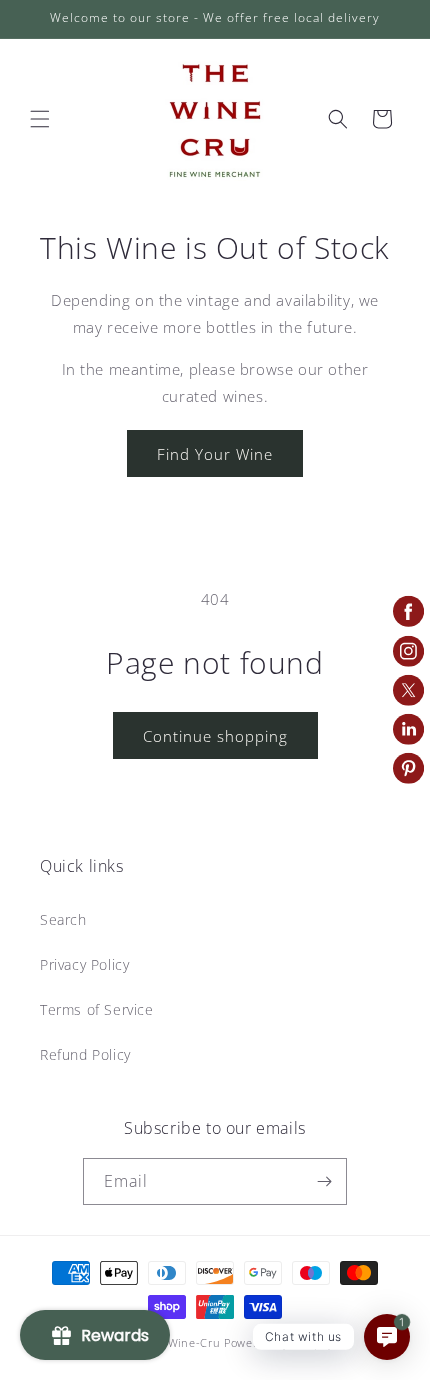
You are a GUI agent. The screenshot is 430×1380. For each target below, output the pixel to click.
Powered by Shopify (279, 1342)
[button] (40, 119)
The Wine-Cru (181, 1342)
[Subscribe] (324, 1181)
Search (63, 919)
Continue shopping (215, 736)
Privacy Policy (84, 964)
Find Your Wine (215, 454)
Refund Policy (85, 1054)
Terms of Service (97, 1009)
